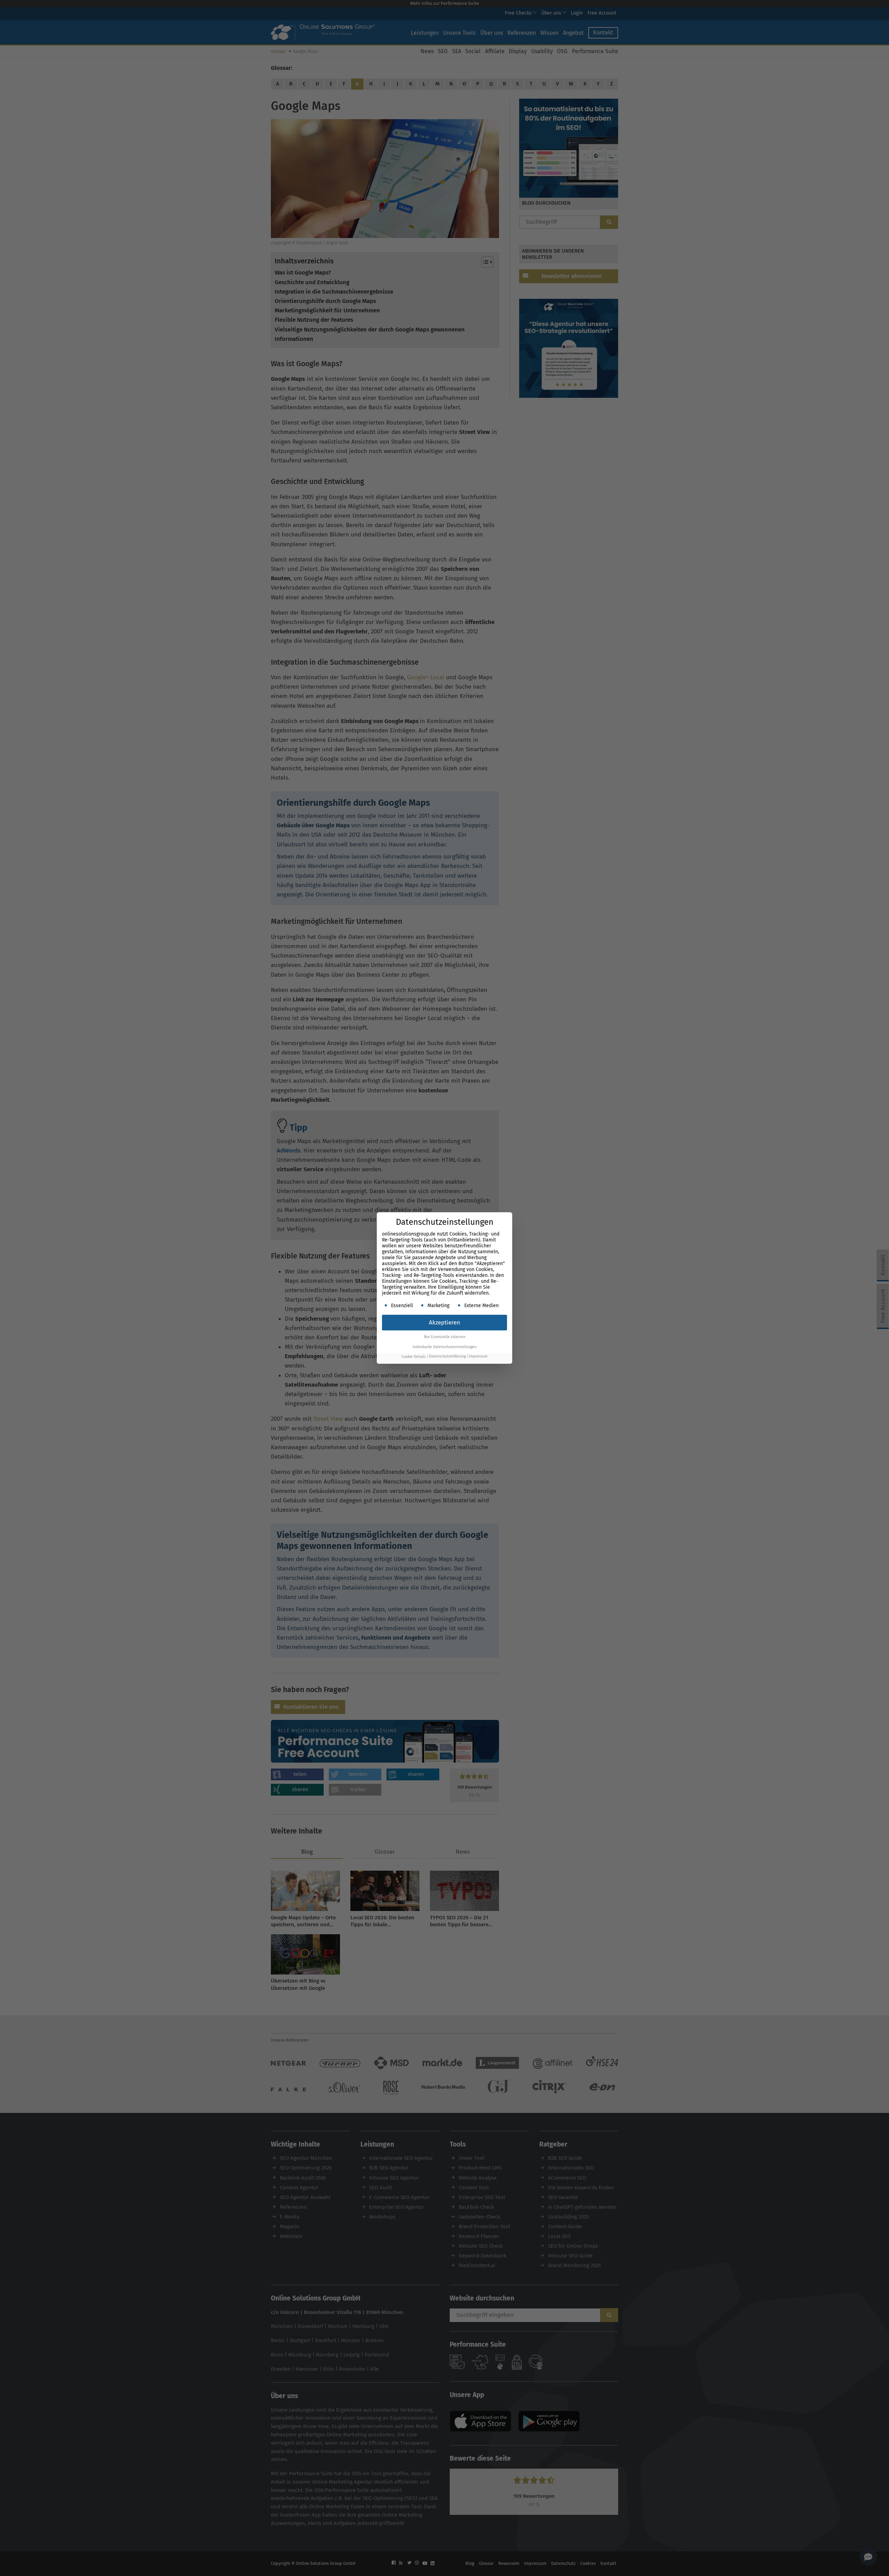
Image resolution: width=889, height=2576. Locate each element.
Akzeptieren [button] (444, 1323)
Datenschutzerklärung (447, 1357)
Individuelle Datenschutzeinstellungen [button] (444, 1347)
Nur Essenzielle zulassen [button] (445, 1337)
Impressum (478, 1357)
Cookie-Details (414, 1357)
